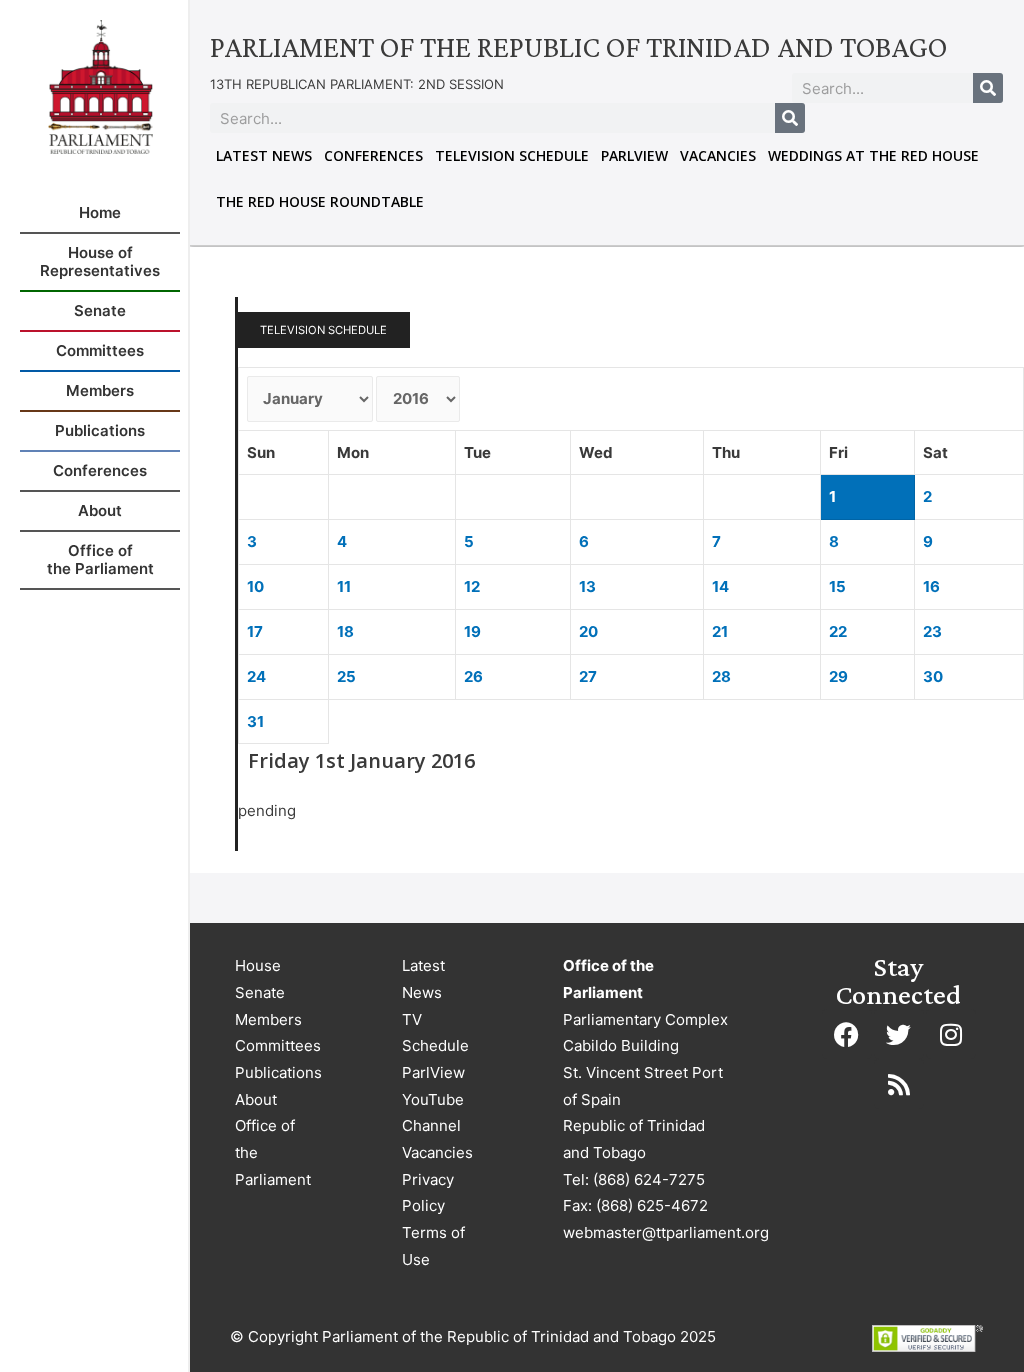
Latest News (264, 155)
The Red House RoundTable (320, 201)
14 (720, 586)
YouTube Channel (433, 1113)
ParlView (634, 155)
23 (932, 631)
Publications (278, 1072)
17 (255, 631)
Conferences (373, 155)
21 (720, 631)
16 (931, 586)
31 (255, 721)
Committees (278, 1045)
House (258, 965)
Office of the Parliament (273, 1152)
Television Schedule (512, 155)
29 (838, 676)
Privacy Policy (428, 1193)
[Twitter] (899, 1034)
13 (587, 586)
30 (933, 676)
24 (256, 676)
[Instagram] (951, 1034)
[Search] (988, 88)
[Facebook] (847, 1034)
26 (473, 676)
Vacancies (718, 155)
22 (838, 631)
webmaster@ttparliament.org (666, 1232)
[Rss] (899, 1084)
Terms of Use (433, 1246)
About (256, 1099)
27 (588, 676)
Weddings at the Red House (873, 155)
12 (472, 586)
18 (345, 631)
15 (837, 586)
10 (255, 586)
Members (268, 1019)
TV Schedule (435, 1033)
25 (346, 676)
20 (588, 631)
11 (344, 586)
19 (472, 631)
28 (721, 676)
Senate (260, 992)
